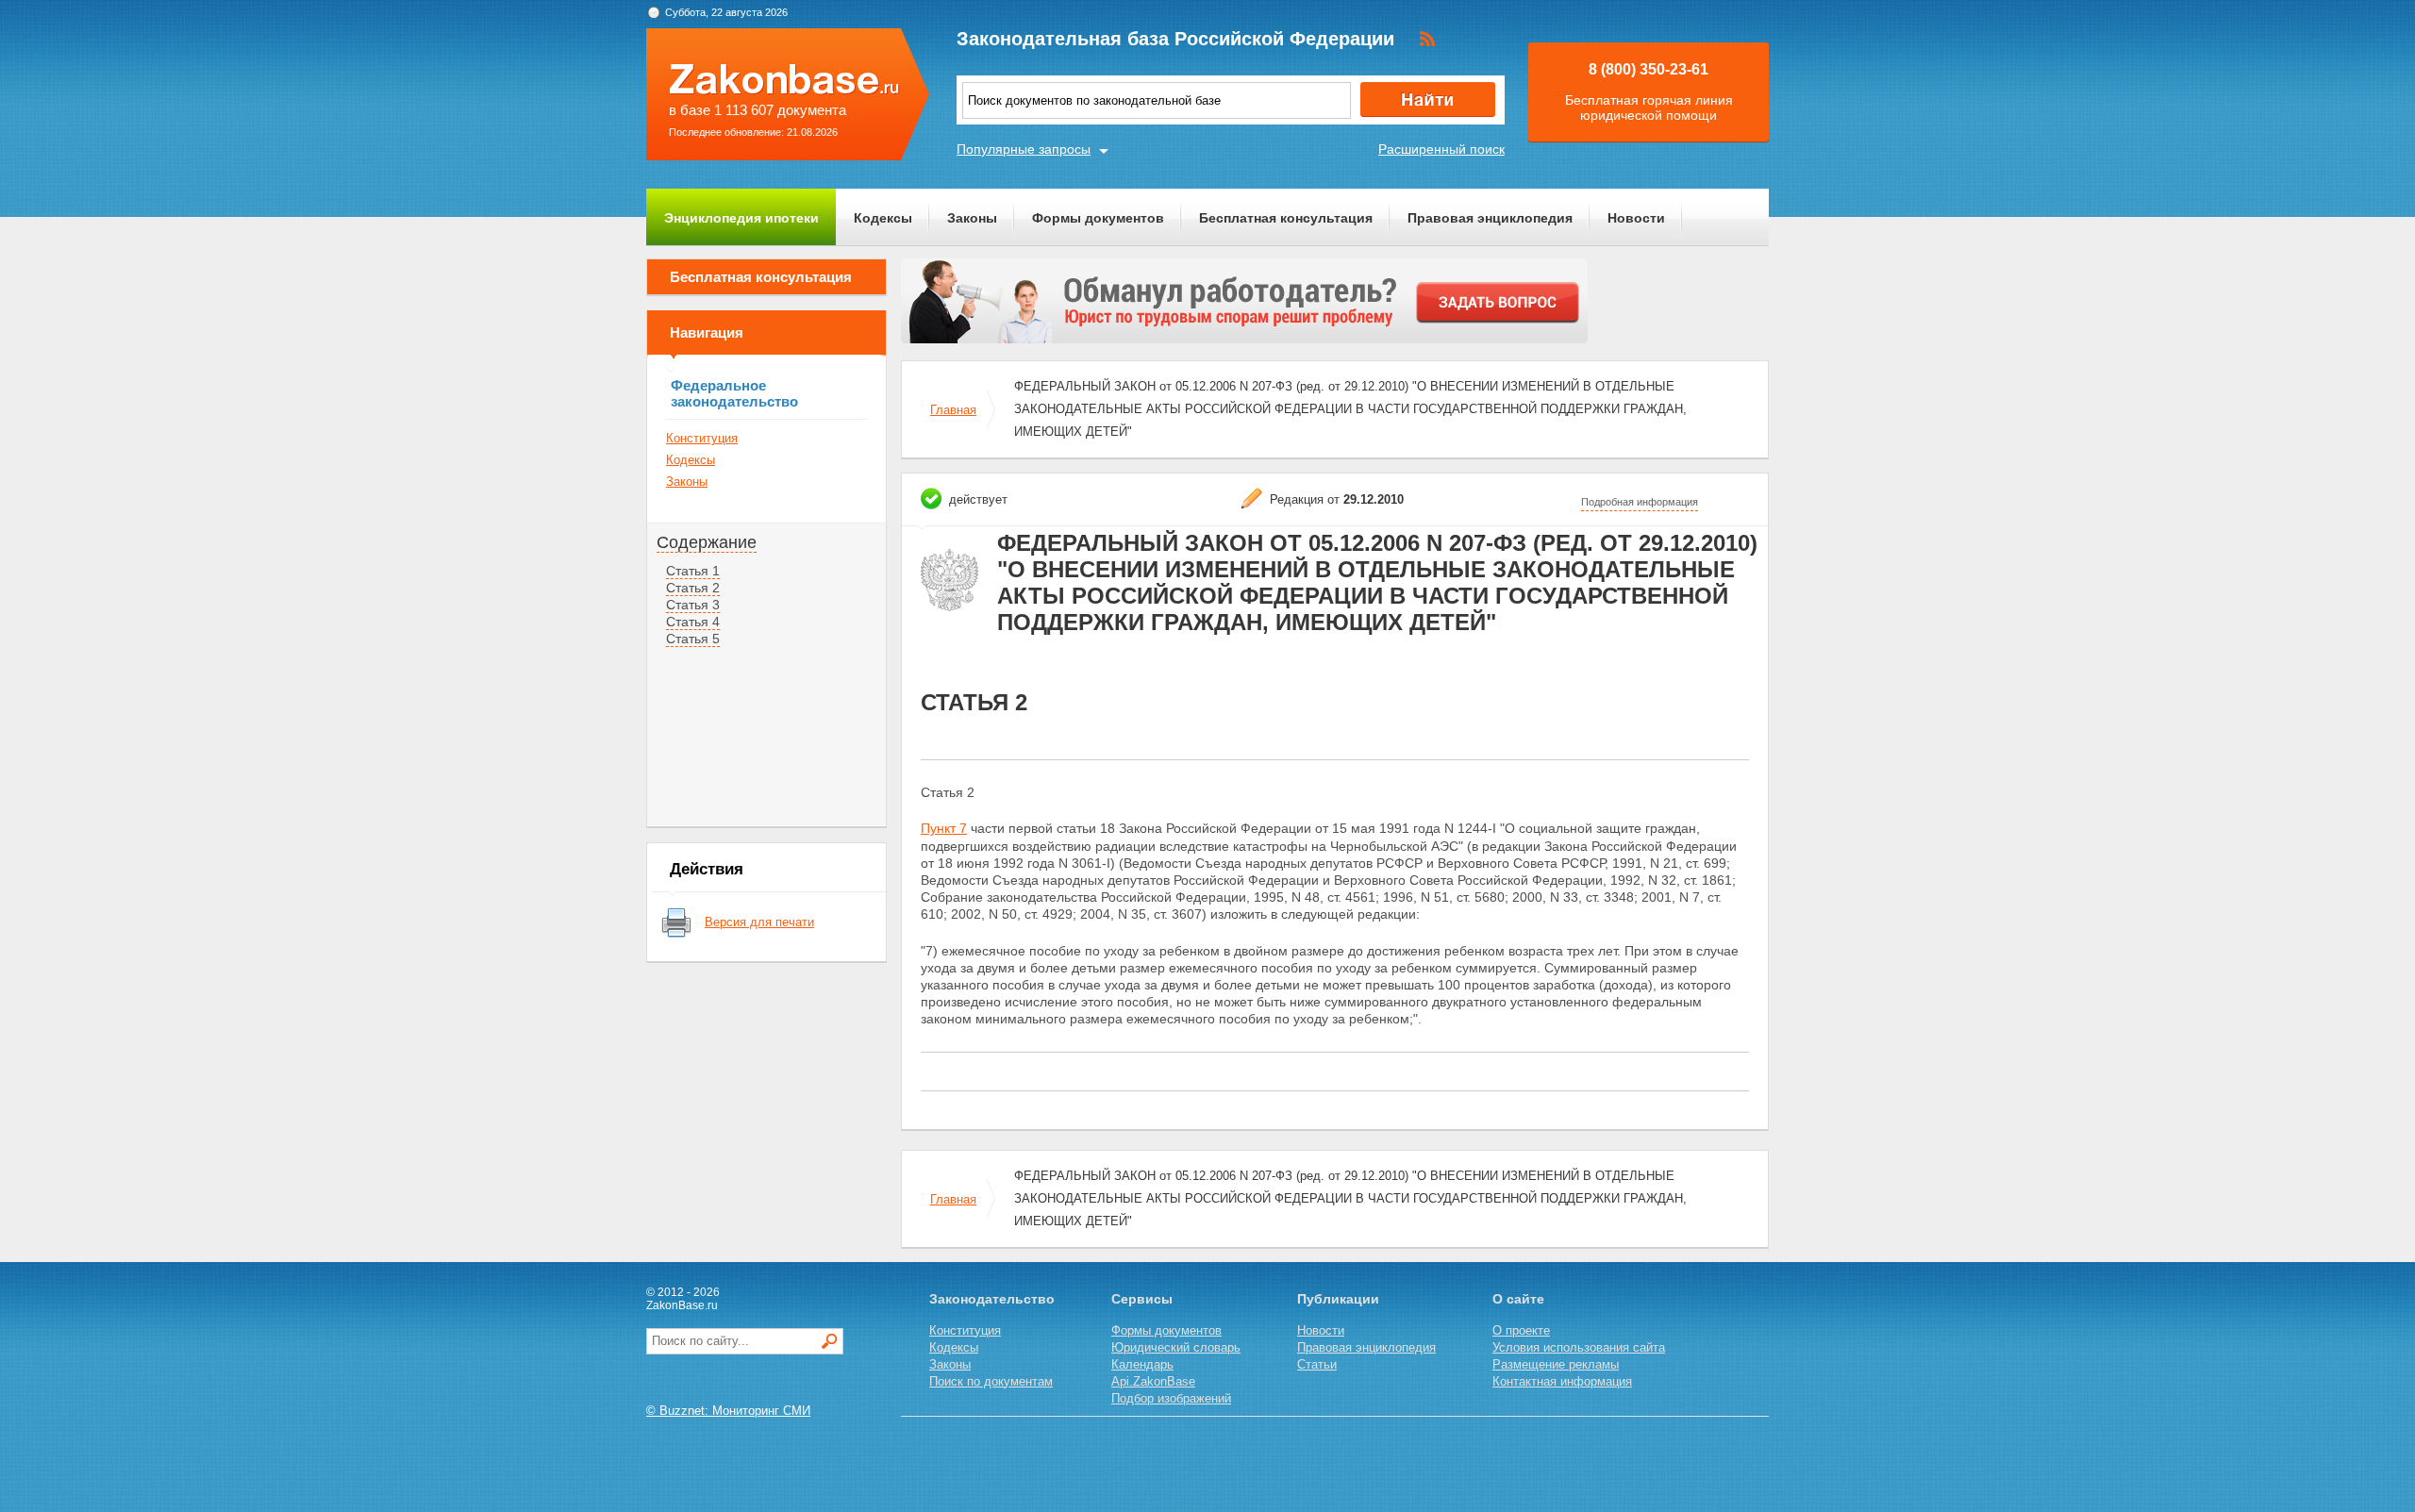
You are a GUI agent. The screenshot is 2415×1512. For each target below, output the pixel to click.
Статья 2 (693, 588)
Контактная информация (1562, 1381)
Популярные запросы (1024, 149)
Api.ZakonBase (1153, 1381)
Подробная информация (1640, 502)
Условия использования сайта (1579, 1347)
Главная (953, 410)
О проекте (1521, 1330)
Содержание (707, 542)
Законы (972, 218)
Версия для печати (759, 922)
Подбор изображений (1171, 1398)
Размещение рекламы (1556, 1364)
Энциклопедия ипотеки (741, 218)
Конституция (702, 438)
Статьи (1317, 1364)
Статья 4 (693, 622)
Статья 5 (693, 639)
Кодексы (883, 218)
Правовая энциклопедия (1490, 218)
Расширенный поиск (1441, 149)
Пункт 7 (944, 828)
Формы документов (1098, 218)
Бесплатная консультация (1286, 218)
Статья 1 (693, 571)
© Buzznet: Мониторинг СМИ (728, 1411)
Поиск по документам (991, 1381)
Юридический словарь (1176, 1347)
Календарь (1142, 1364)
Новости (1636, 218)
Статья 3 (693, 605)
